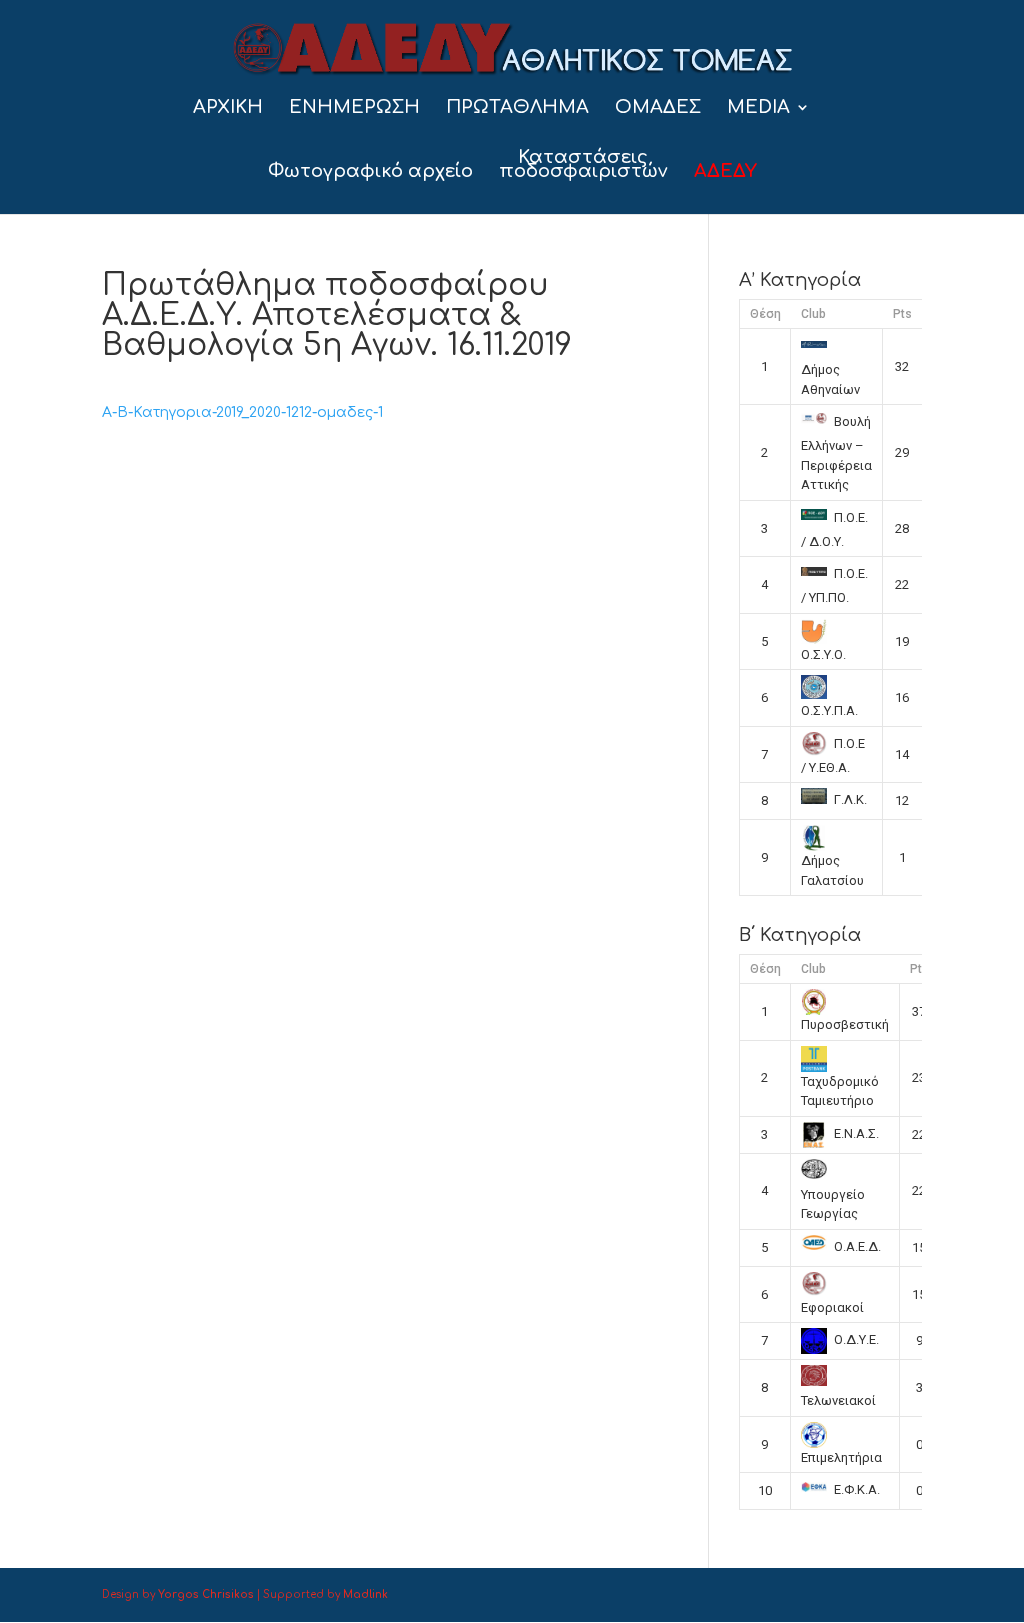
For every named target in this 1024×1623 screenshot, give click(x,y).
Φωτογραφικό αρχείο (370, 172)
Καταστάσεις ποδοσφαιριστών (583, 165)
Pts (902, 314)
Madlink (365, 1594)
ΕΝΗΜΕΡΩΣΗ (354, 108)
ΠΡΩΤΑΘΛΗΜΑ (517, 108)
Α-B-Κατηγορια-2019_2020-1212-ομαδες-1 (242, 412)
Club (813, 314)
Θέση (765, 314)
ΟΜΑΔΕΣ (658, 108)
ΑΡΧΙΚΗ (228, 108)
